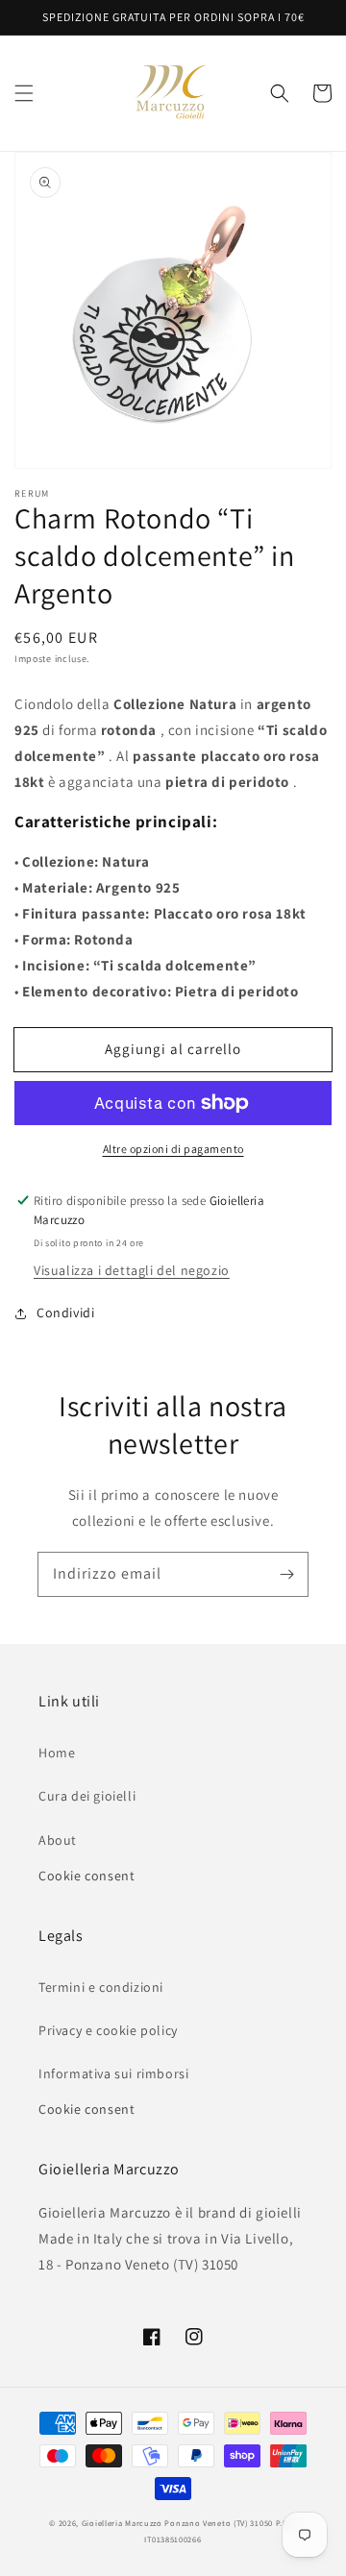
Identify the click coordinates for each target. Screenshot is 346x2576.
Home (57, 1753)
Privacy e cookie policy (108, 2030)
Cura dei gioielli (87, 1796)
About (58, 1840)
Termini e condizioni (101, 1987)
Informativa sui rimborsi (113, 2073)
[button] (24, 93)
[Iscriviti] (286, 1574)
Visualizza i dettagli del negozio (132, 1270)
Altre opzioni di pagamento (173, 1149)
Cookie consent (86, 1876)
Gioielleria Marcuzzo (122, 2523)
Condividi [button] (65, 1313)
